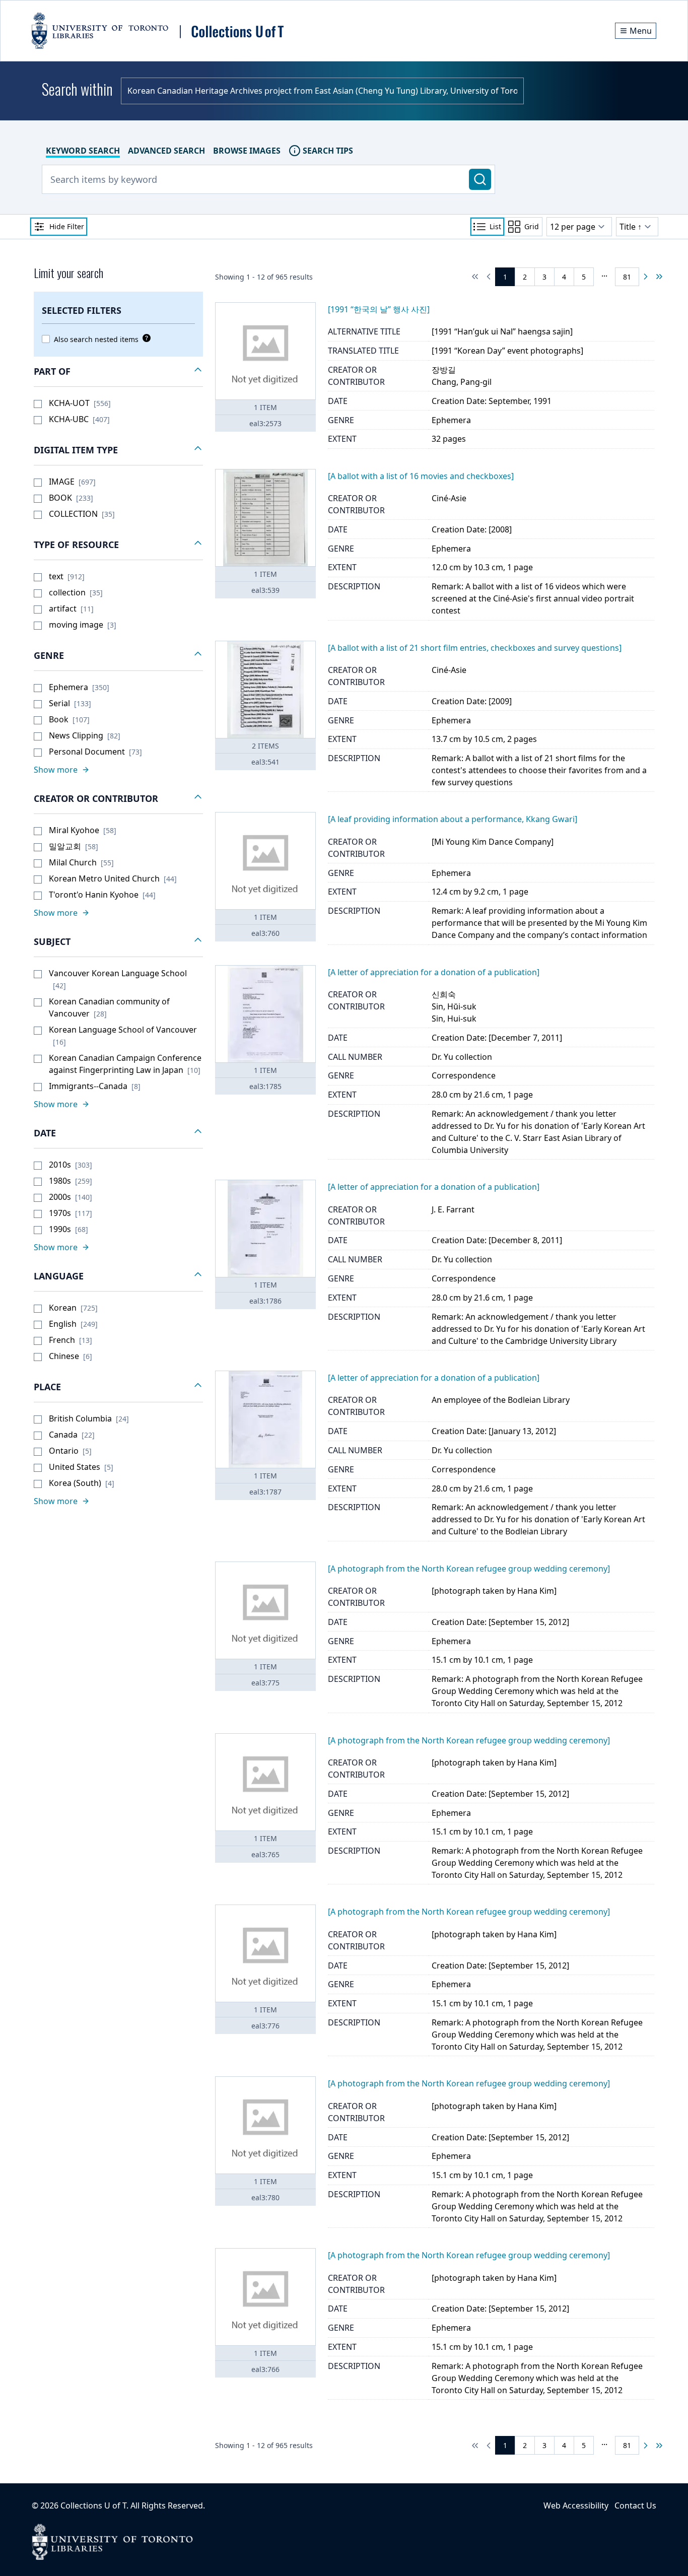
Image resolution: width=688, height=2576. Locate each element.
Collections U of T (93, 2505)
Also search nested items (96, 339)
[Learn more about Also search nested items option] (145, 338)
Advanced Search (166, 151)
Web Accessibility (576, 2505)
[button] (118, 372)
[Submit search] (480, 179)
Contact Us (635, 2505)
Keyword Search (83, 151)
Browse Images (247, 151)
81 (627, 277)
